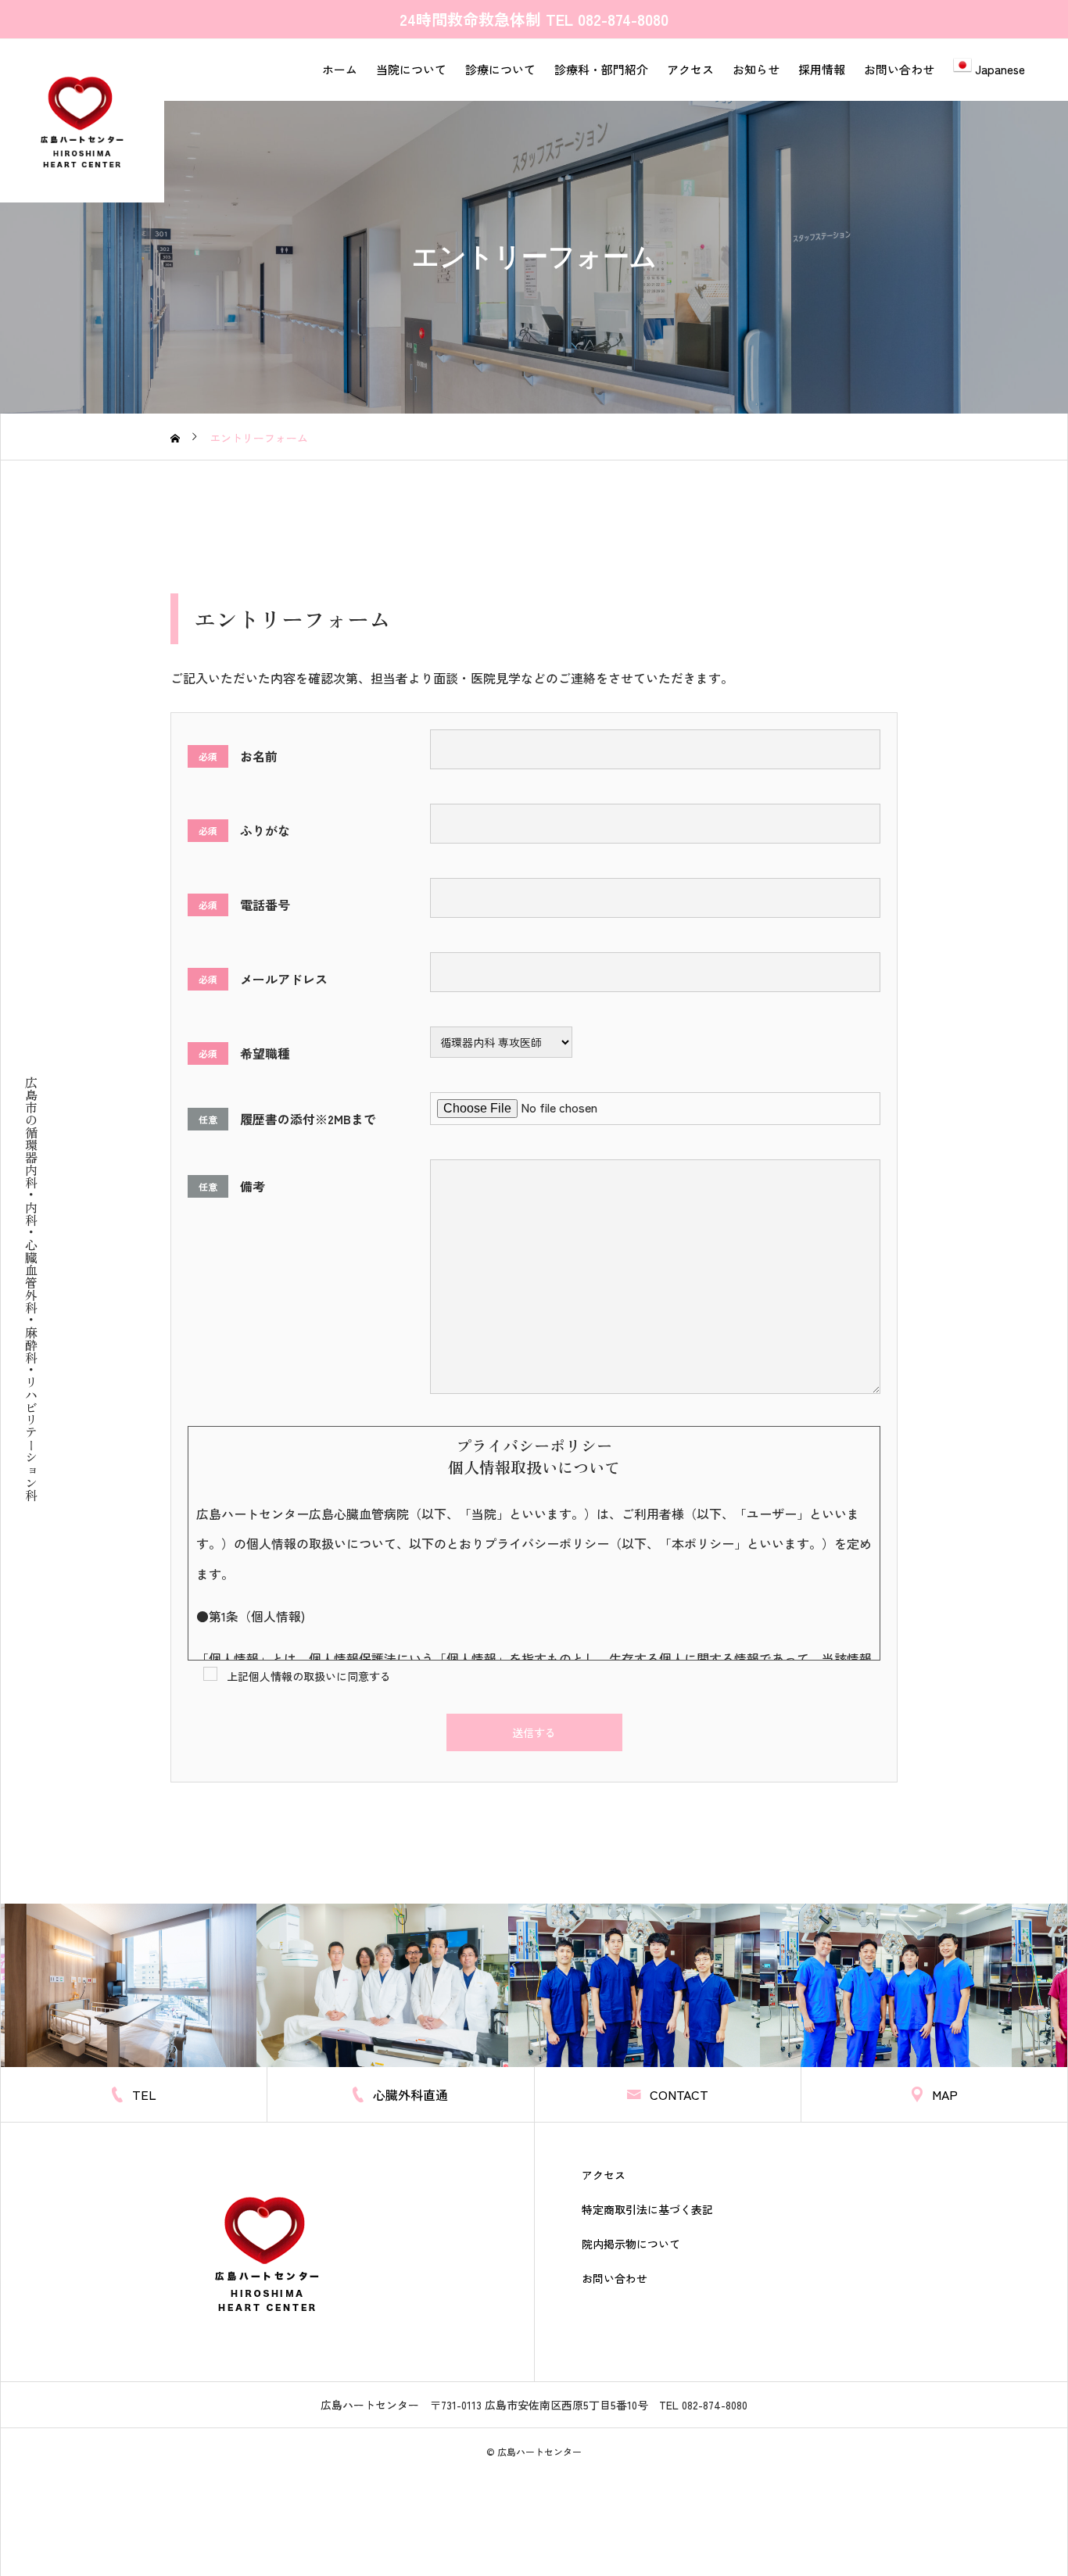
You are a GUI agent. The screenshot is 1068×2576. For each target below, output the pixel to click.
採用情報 (822, 69)
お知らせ (756, 69)
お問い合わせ (899, 69)
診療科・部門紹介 (601, 69)
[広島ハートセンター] (82, 120)
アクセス (690, 69)
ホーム (340, 69)
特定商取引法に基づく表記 (647, 2209)
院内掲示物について (631, 2244)
